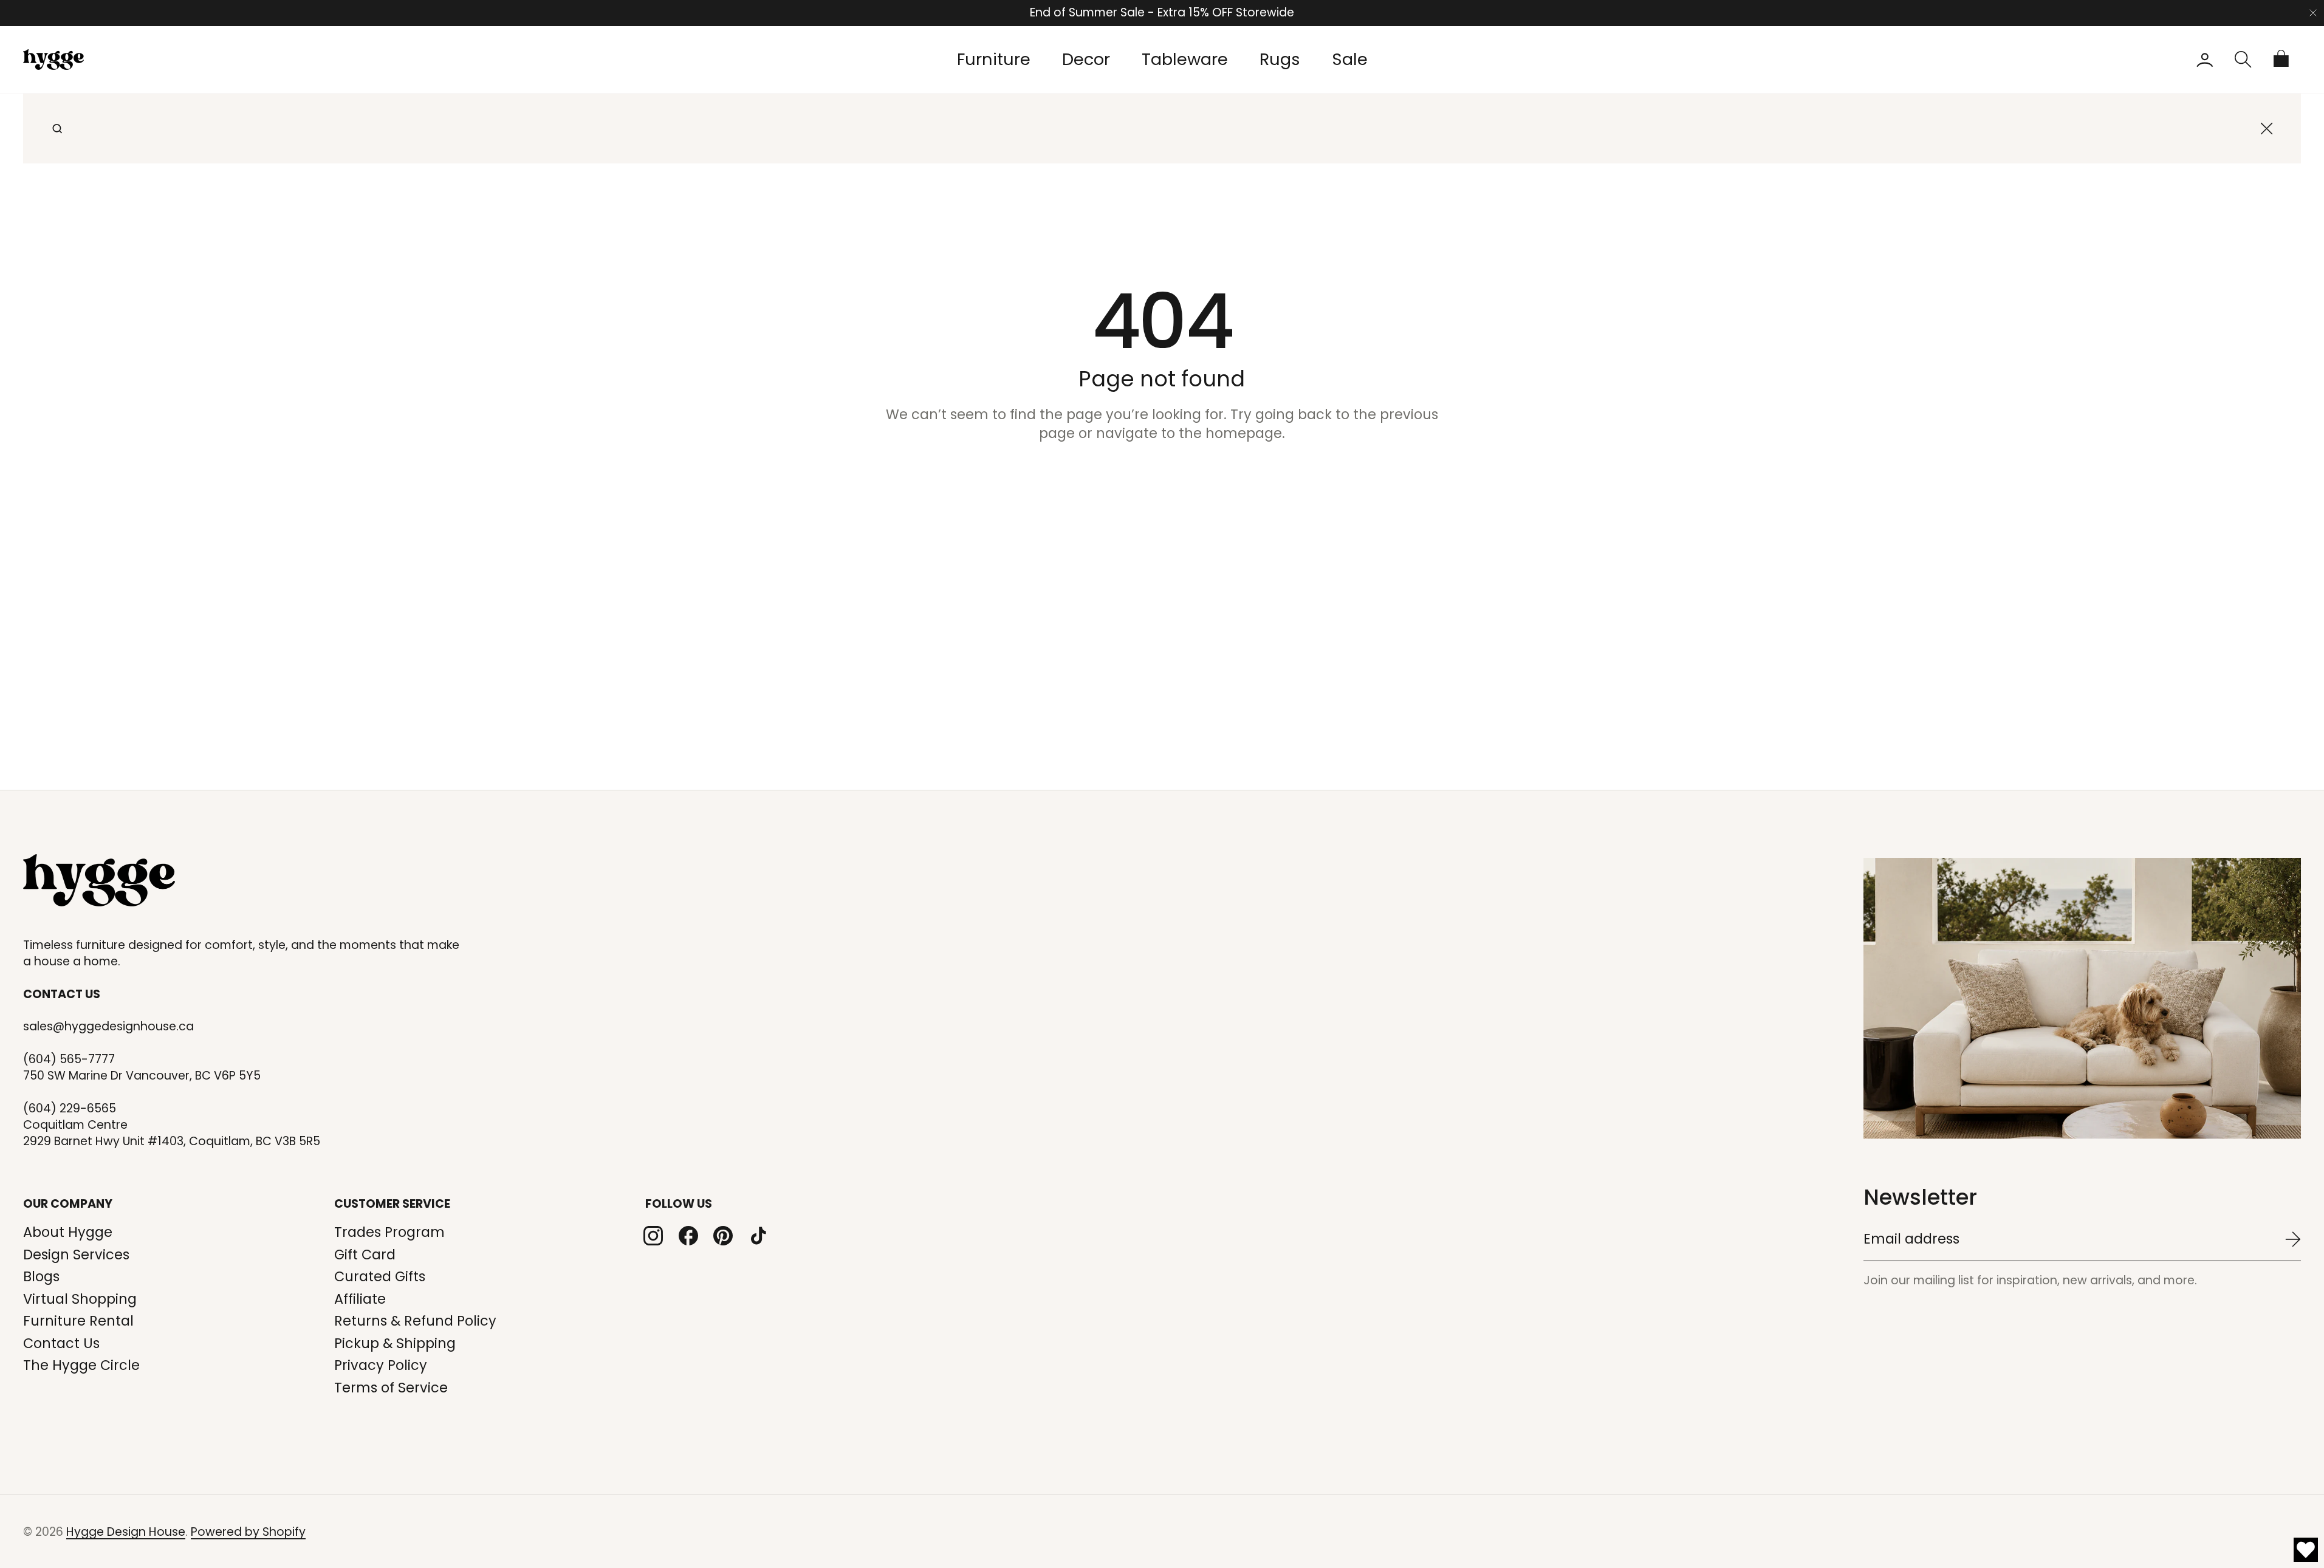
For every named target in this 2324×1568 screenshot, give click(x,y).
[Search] (57, 128)
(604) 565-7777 (69, 1060)
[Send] (2293, 1239)
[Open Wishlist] (2306, 1550)
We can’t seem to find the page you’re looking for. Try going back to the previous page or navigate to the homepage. (1162, 424)
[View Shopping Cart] (2282, 60)
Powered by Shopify (248, 1532)
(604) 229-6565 (70, 1109)
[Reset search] (2267, 128)
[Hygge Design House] (99, 880)
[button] (2243, 60)
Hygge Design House (126, 1532)
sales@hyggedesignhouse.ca (108, 1027)
